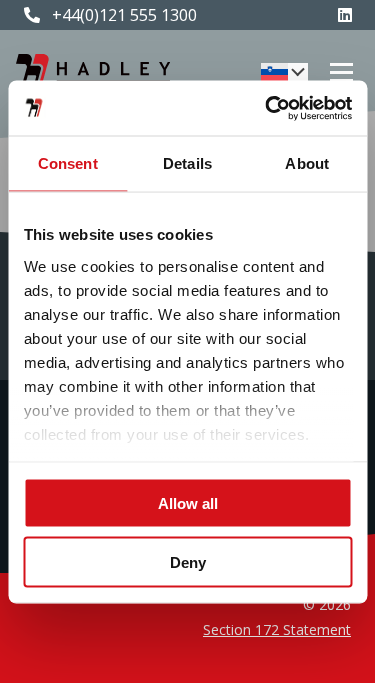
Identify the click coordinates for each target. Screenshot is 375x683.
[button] (284, 72)
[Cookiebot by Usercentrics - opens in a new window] (267, 108)
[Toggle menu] (341, 72)
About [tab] (307, 163)
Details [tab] (187, 163)
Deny (188, 561)
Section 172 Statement (277, 629)
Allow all (188, 503)
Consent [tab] (68, 163)
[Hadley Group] (93, 72)
